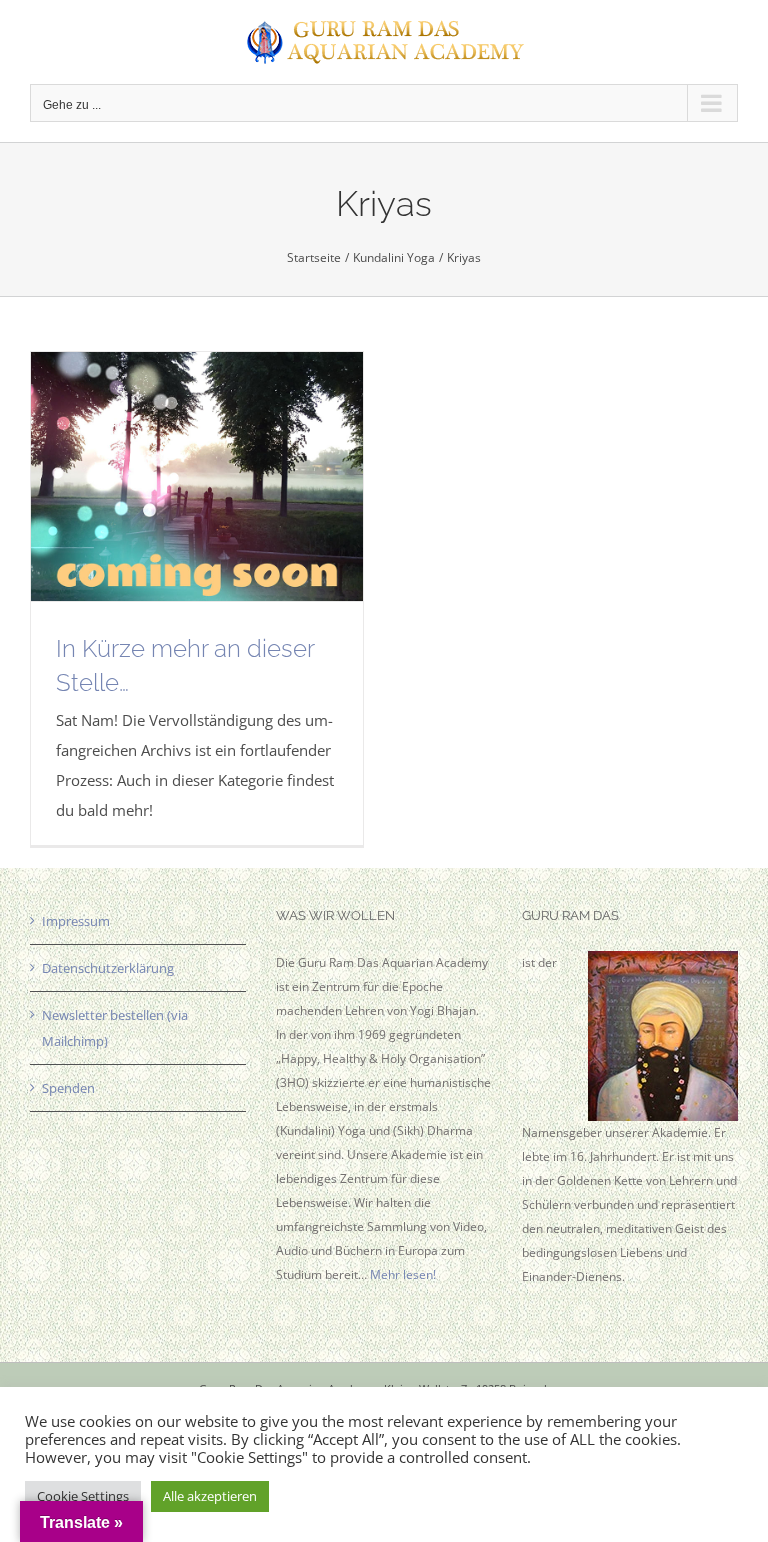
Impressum (76, 921)
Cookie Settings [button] (83, 1496)
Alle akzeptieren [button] (210, 1496)
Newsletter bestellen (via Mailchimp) (115, 1028)
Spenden (68, 1088)
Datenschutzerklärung (108, 968)
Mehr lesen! (403, 1274)
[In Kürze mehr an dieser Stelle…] (197, 476)
